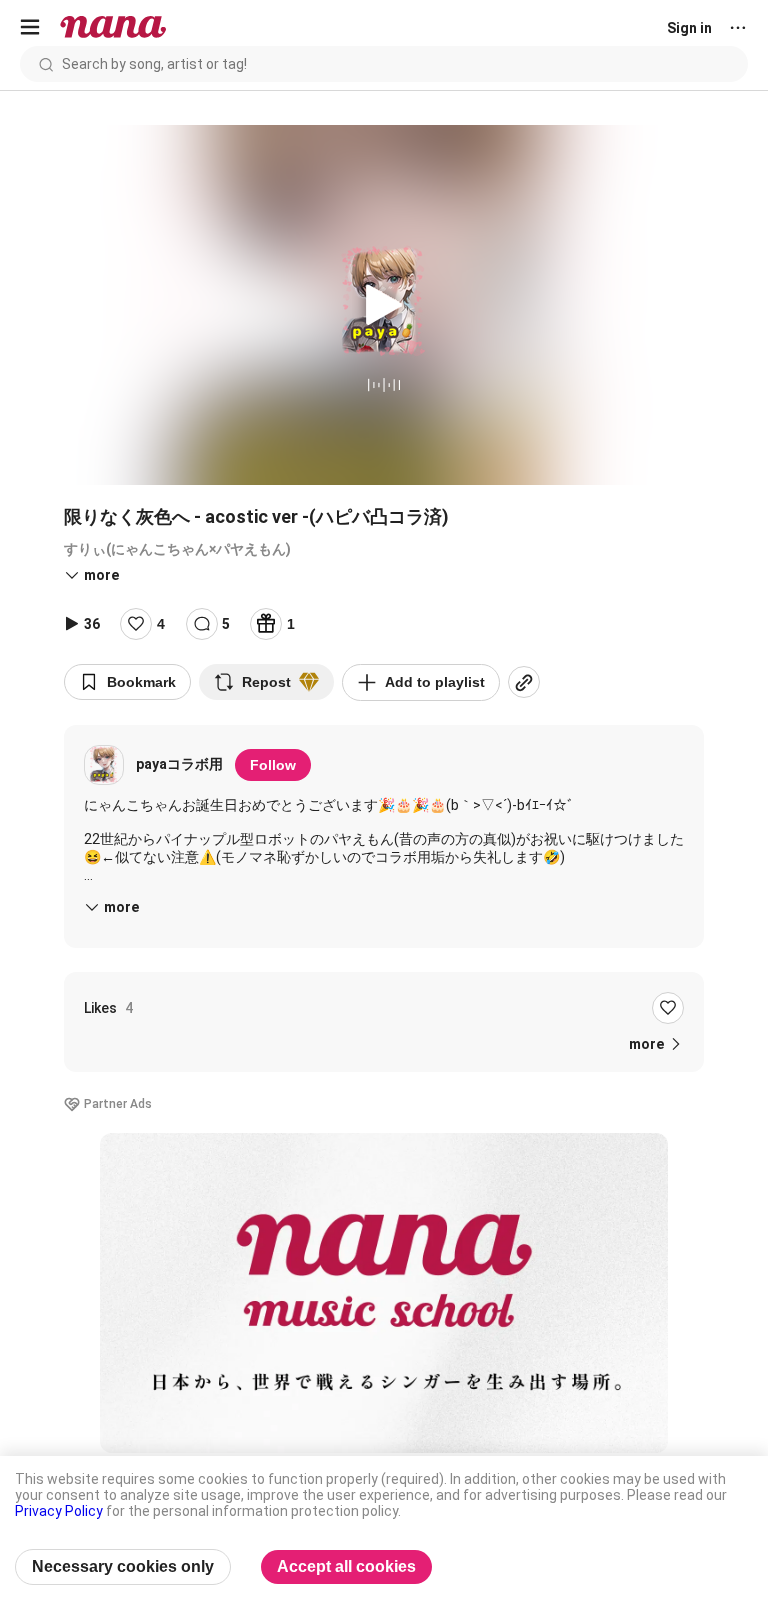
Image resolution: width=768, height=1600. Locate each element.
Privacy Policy (59, 1511)
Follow (273, 765)
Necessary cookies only (123, 1566)
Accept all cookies (346, 1566)
